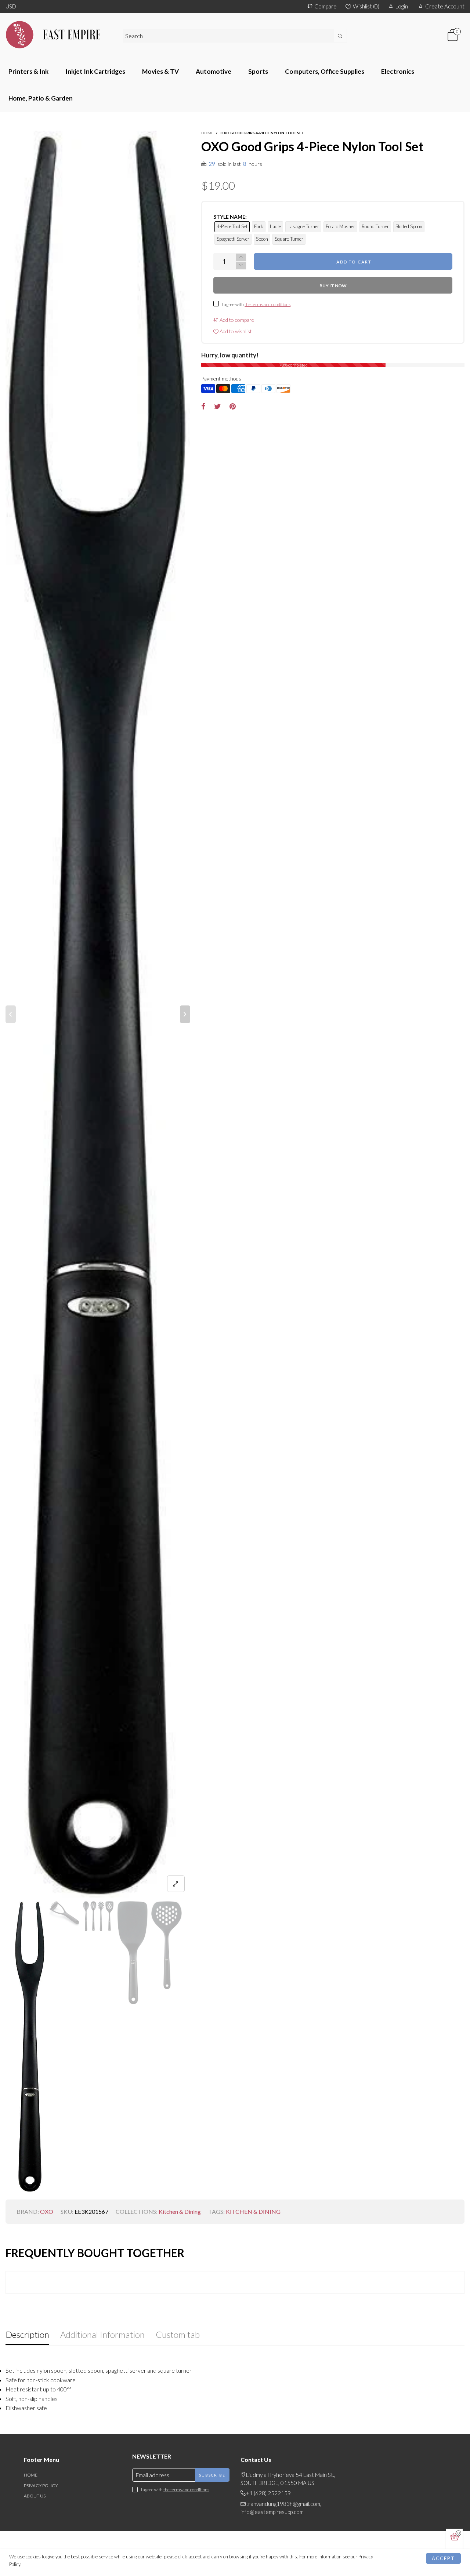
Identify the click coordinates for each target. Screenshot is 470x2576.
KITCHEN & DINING (253, 2211)
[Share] (203, 407)
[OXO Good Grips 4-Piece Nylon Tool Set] (98, 1014)
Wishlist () (366, 6)
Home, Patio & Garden (41, 98)
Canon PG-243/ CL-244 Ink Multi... (77, 2544)
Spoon (262, 239)
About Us (35, 2496)
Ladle (275, 226)
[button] (11, 1014)
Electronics (398, 71)
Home (31, 2475)
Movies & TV (160, 71)
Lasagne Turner (303, 226)
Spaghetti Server (233, 239)
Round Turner (375, 226)
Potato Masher (340, 226)
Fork (259, 226)
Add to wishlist (235, 331)
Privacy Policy (41, 2486)
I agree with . (257, 304)
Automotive (214, 71)
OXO (47, 2211)
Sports (258, 71)
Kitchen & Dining (180, 2211)
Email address (153, 2475)
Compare (326, 6)
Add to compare (236, 320)
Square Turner (289, 239)
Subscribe (212, 2475)
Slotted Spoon (409, 226)
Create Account (445, 6)
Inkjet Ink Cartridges (95, 71)
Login (402, 6)
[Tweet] (218, 407)
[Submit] (340, 36)
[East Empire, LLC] (59, 35)
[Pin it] (233, 407)
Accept (443, 2558)
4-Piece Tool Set (232, 226)
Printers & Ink (28, 71)
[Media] (176, 1884)
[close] (114, 2533)
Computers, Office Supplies (325, 71)
